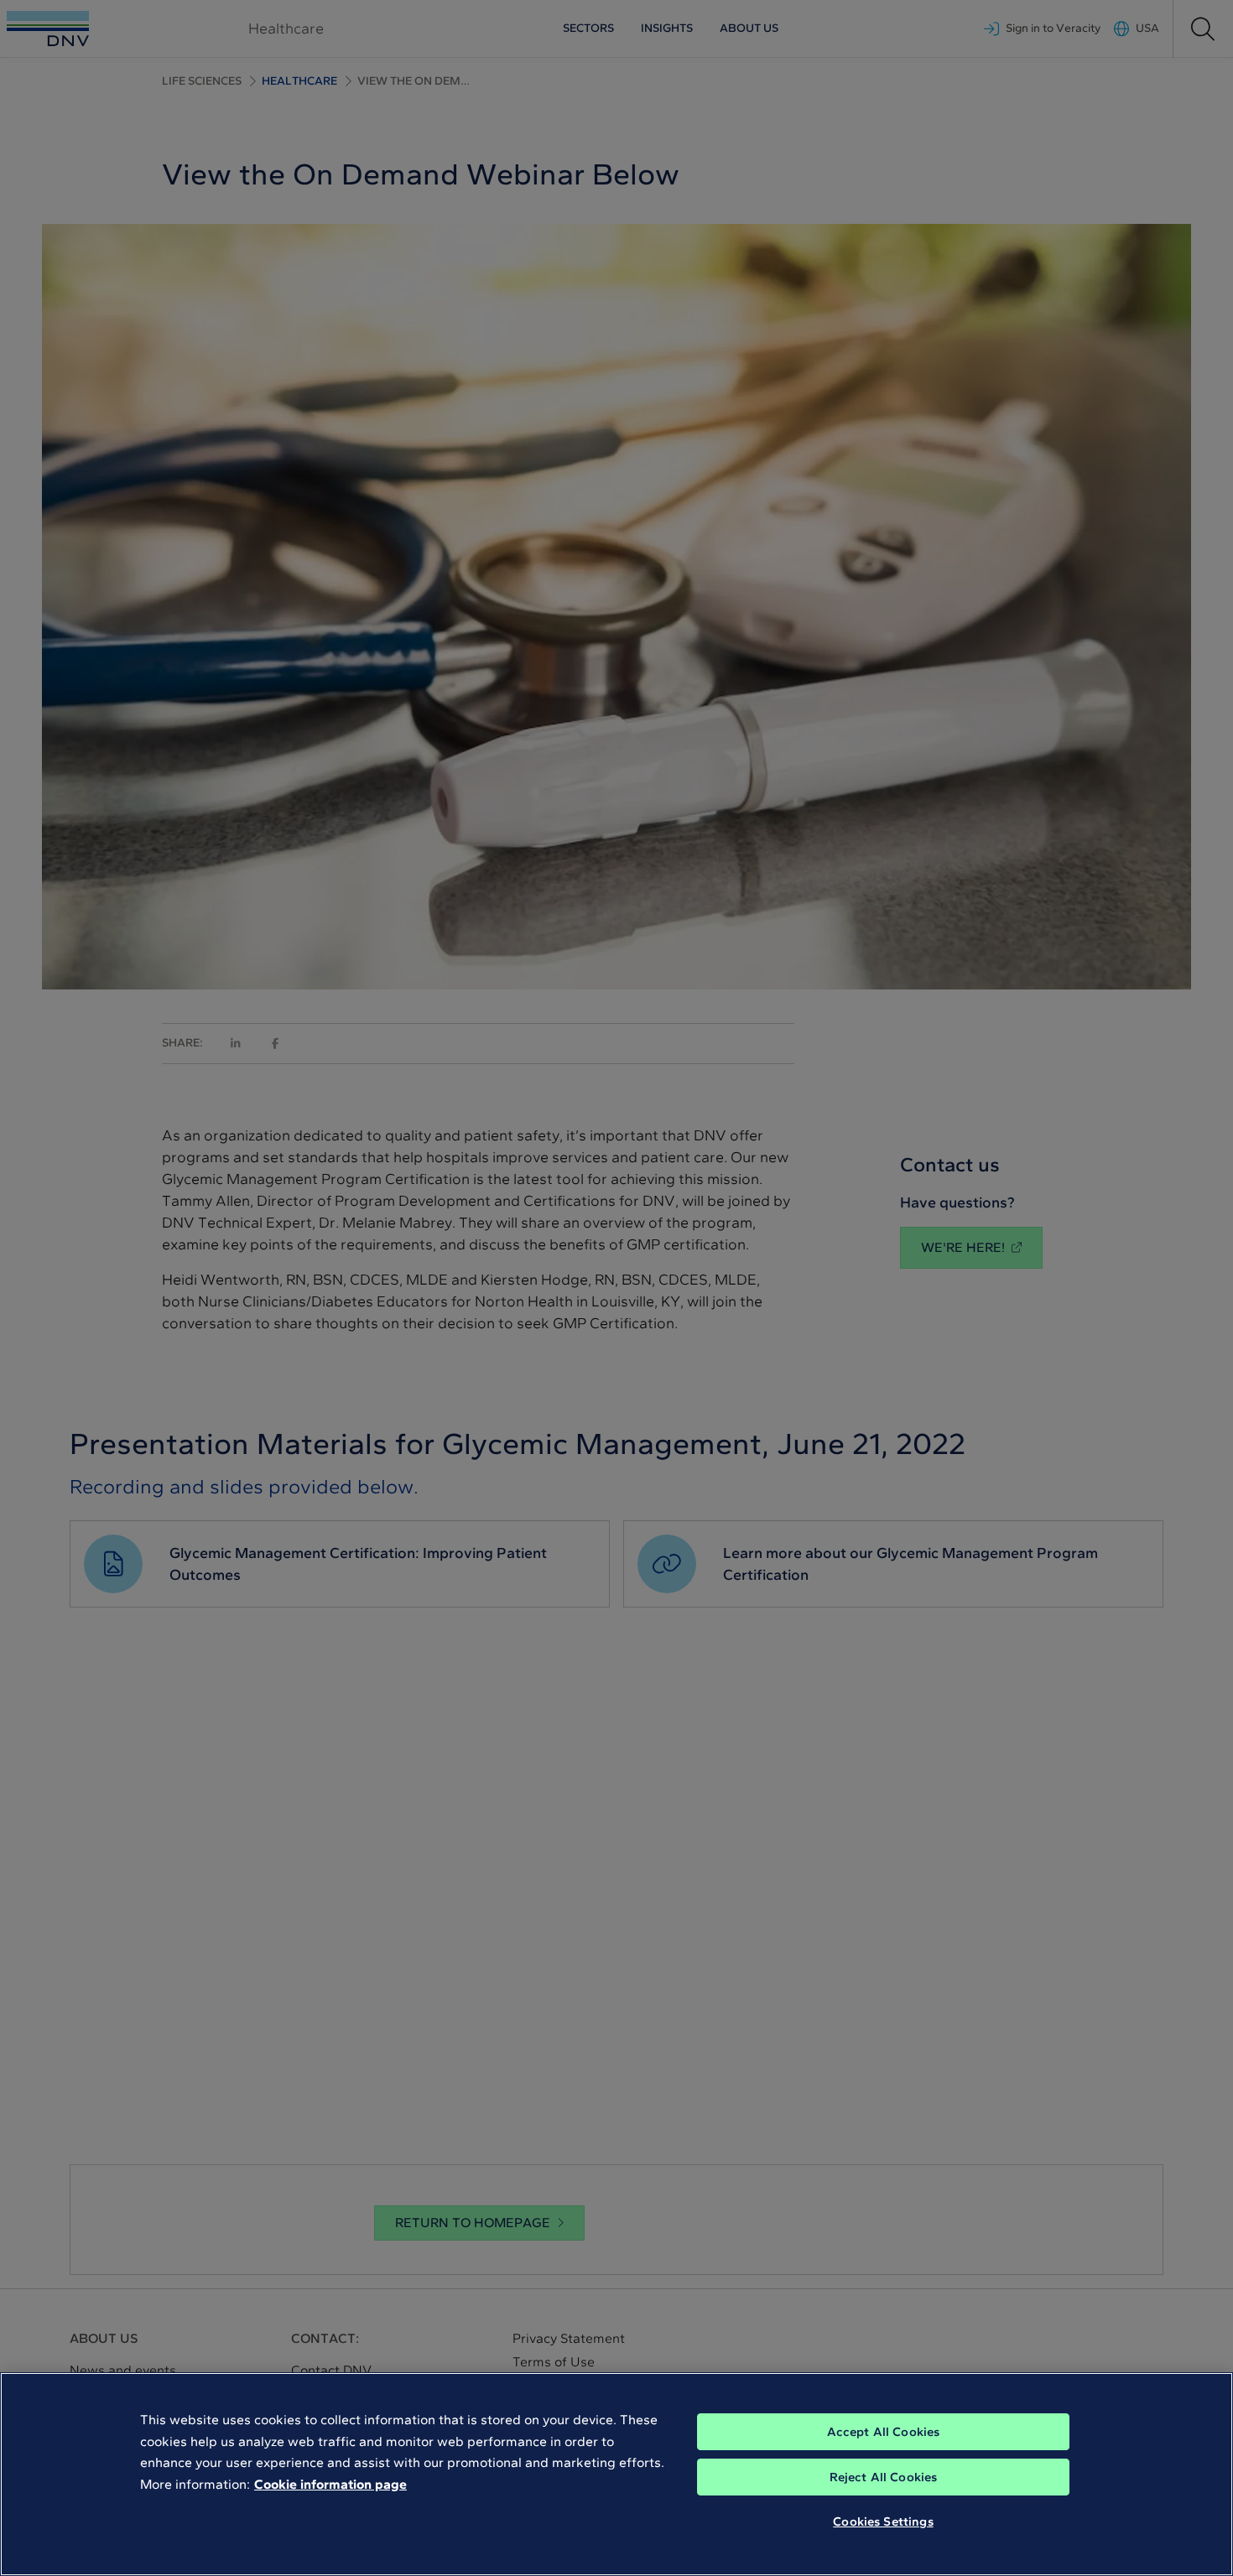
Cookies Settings (883, 2521)
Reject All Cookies (884, 2477)
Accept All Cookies (884, 2432)
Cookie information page (330, 2484)
